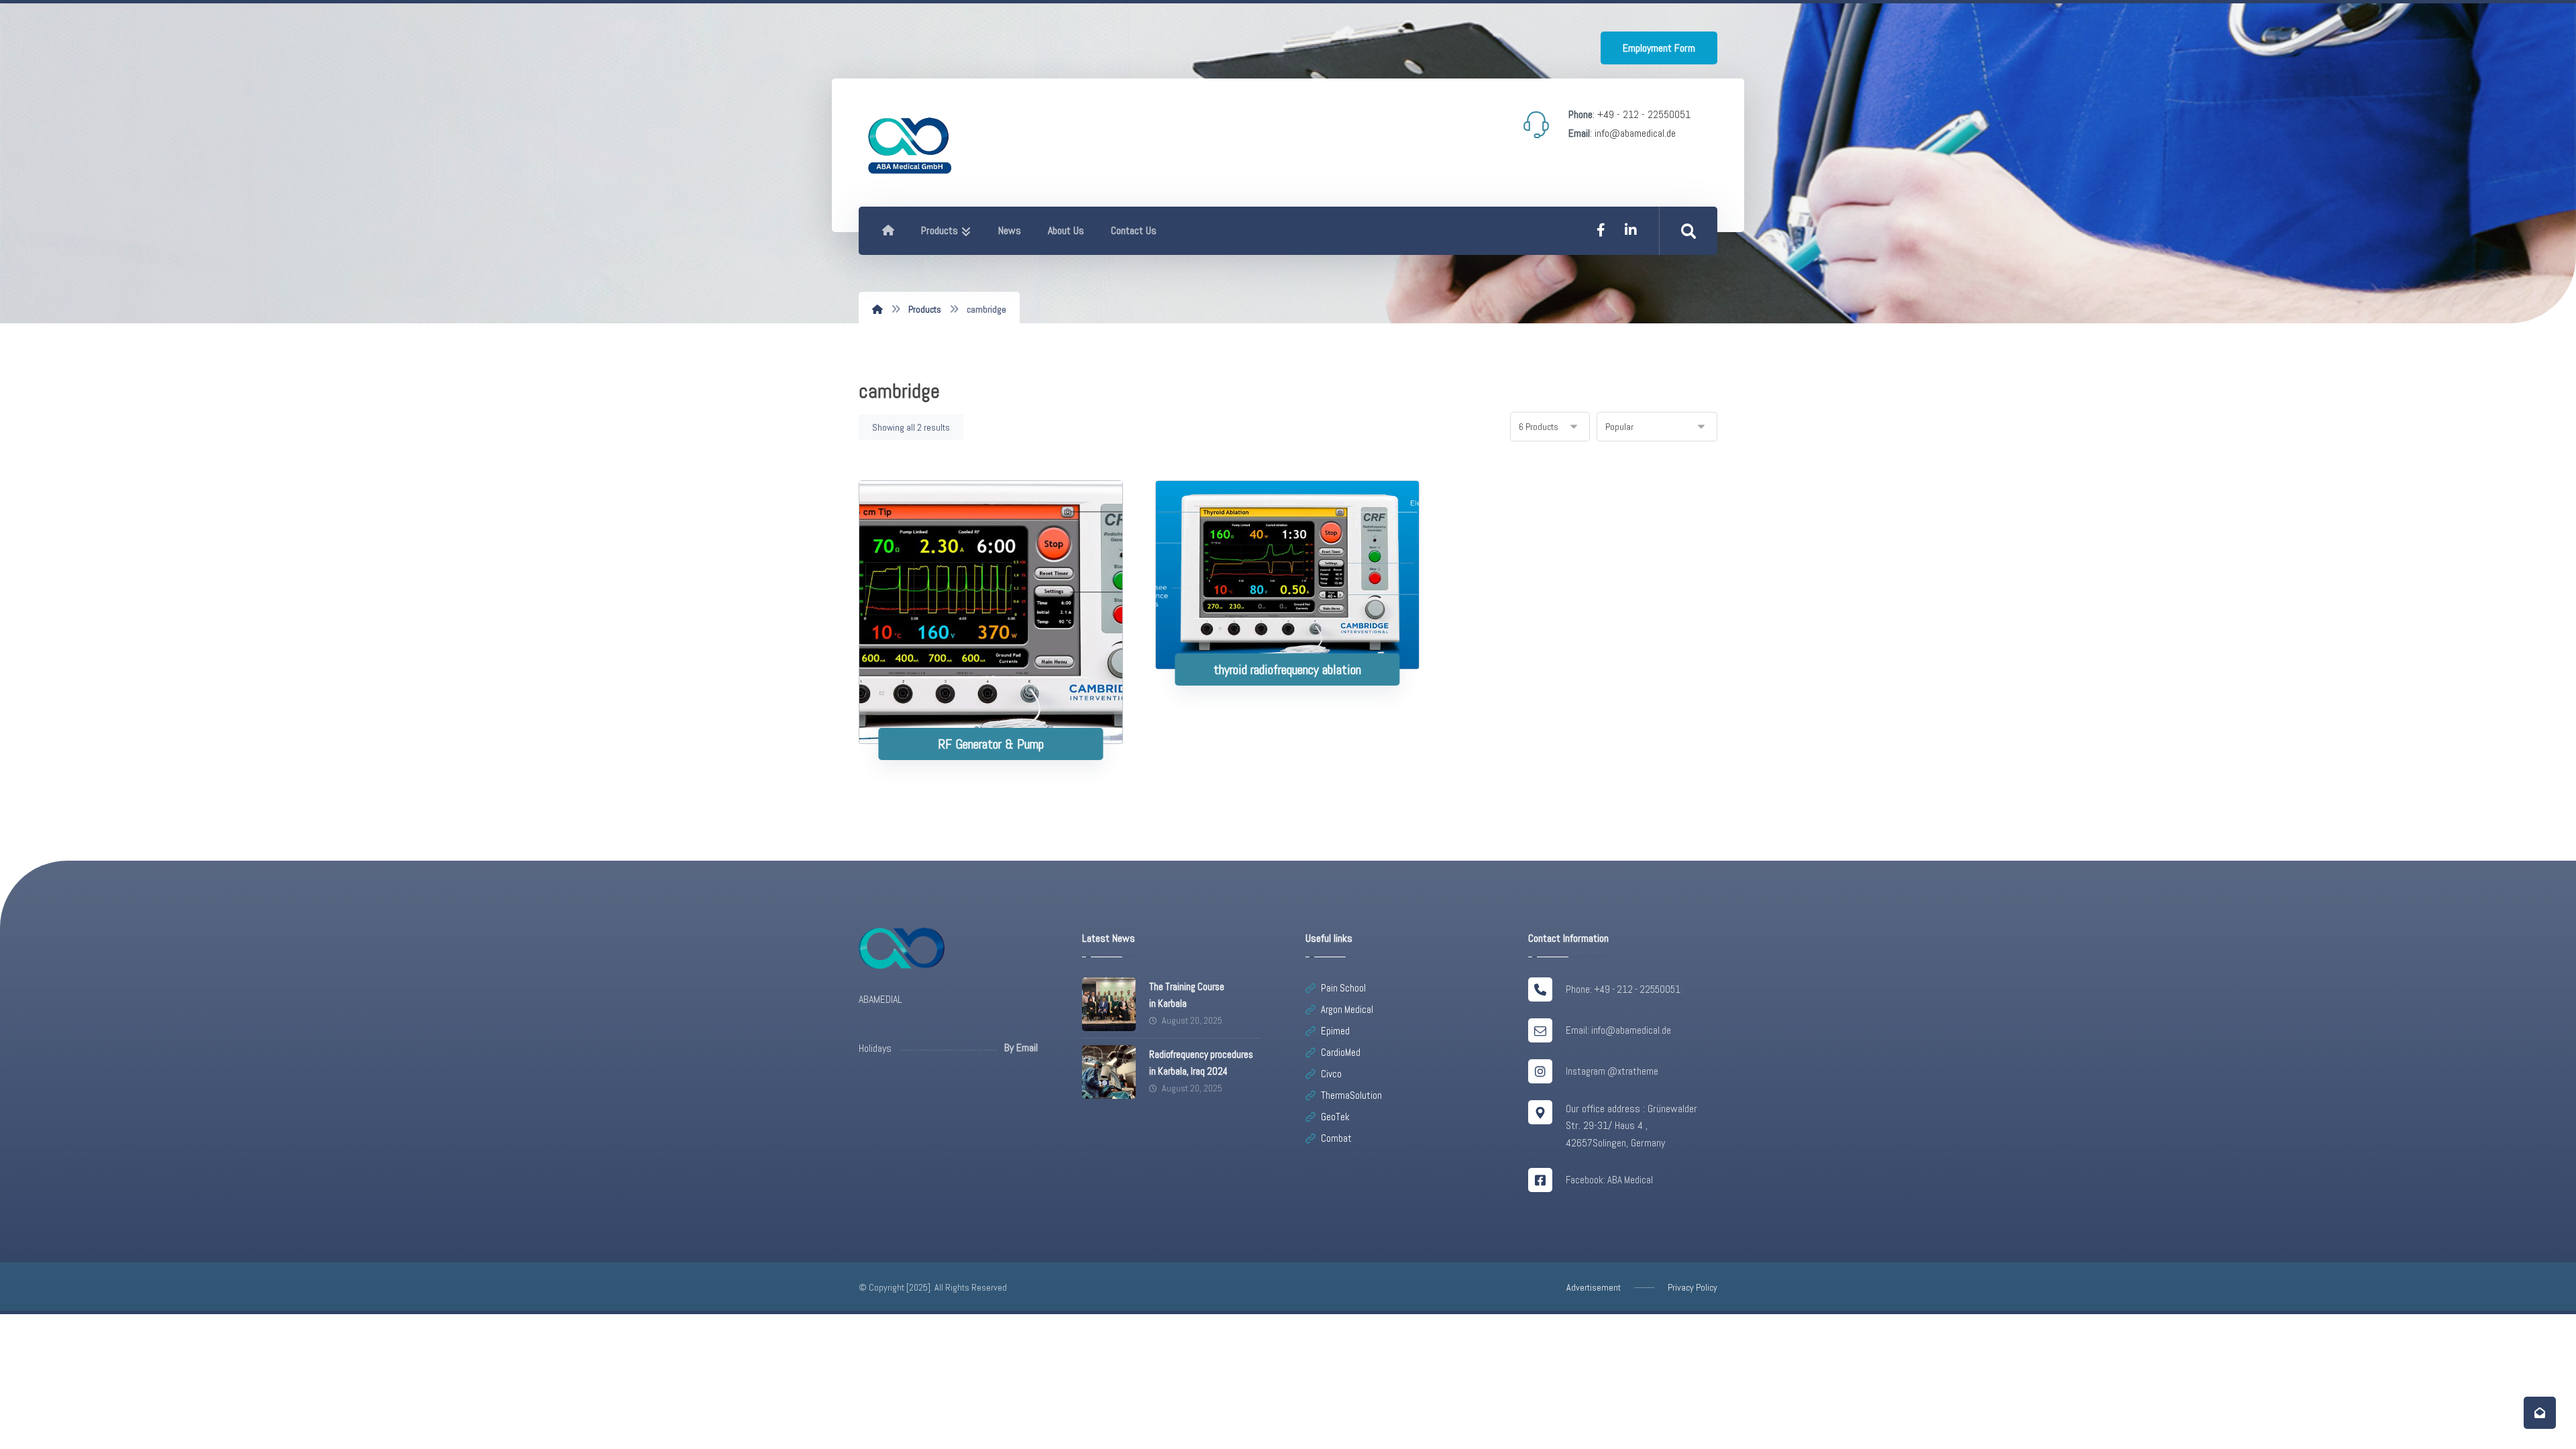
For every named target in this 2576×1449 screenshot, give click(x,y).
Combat (1336, 1138)
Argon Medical (1347, 1009)
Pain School (1343, 988)
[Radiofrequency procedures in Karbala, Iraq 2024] (1109, 1072)
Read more (999, 701)
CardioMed (1341, 1052)
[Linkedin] (1631, 230)
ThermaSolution (1351, 1095)
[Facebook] (1601, 230)
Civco (1331, 1074)
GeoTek (1335, 1117)
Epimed (1335, 1031)
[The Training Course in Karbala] (1109, 1004)
